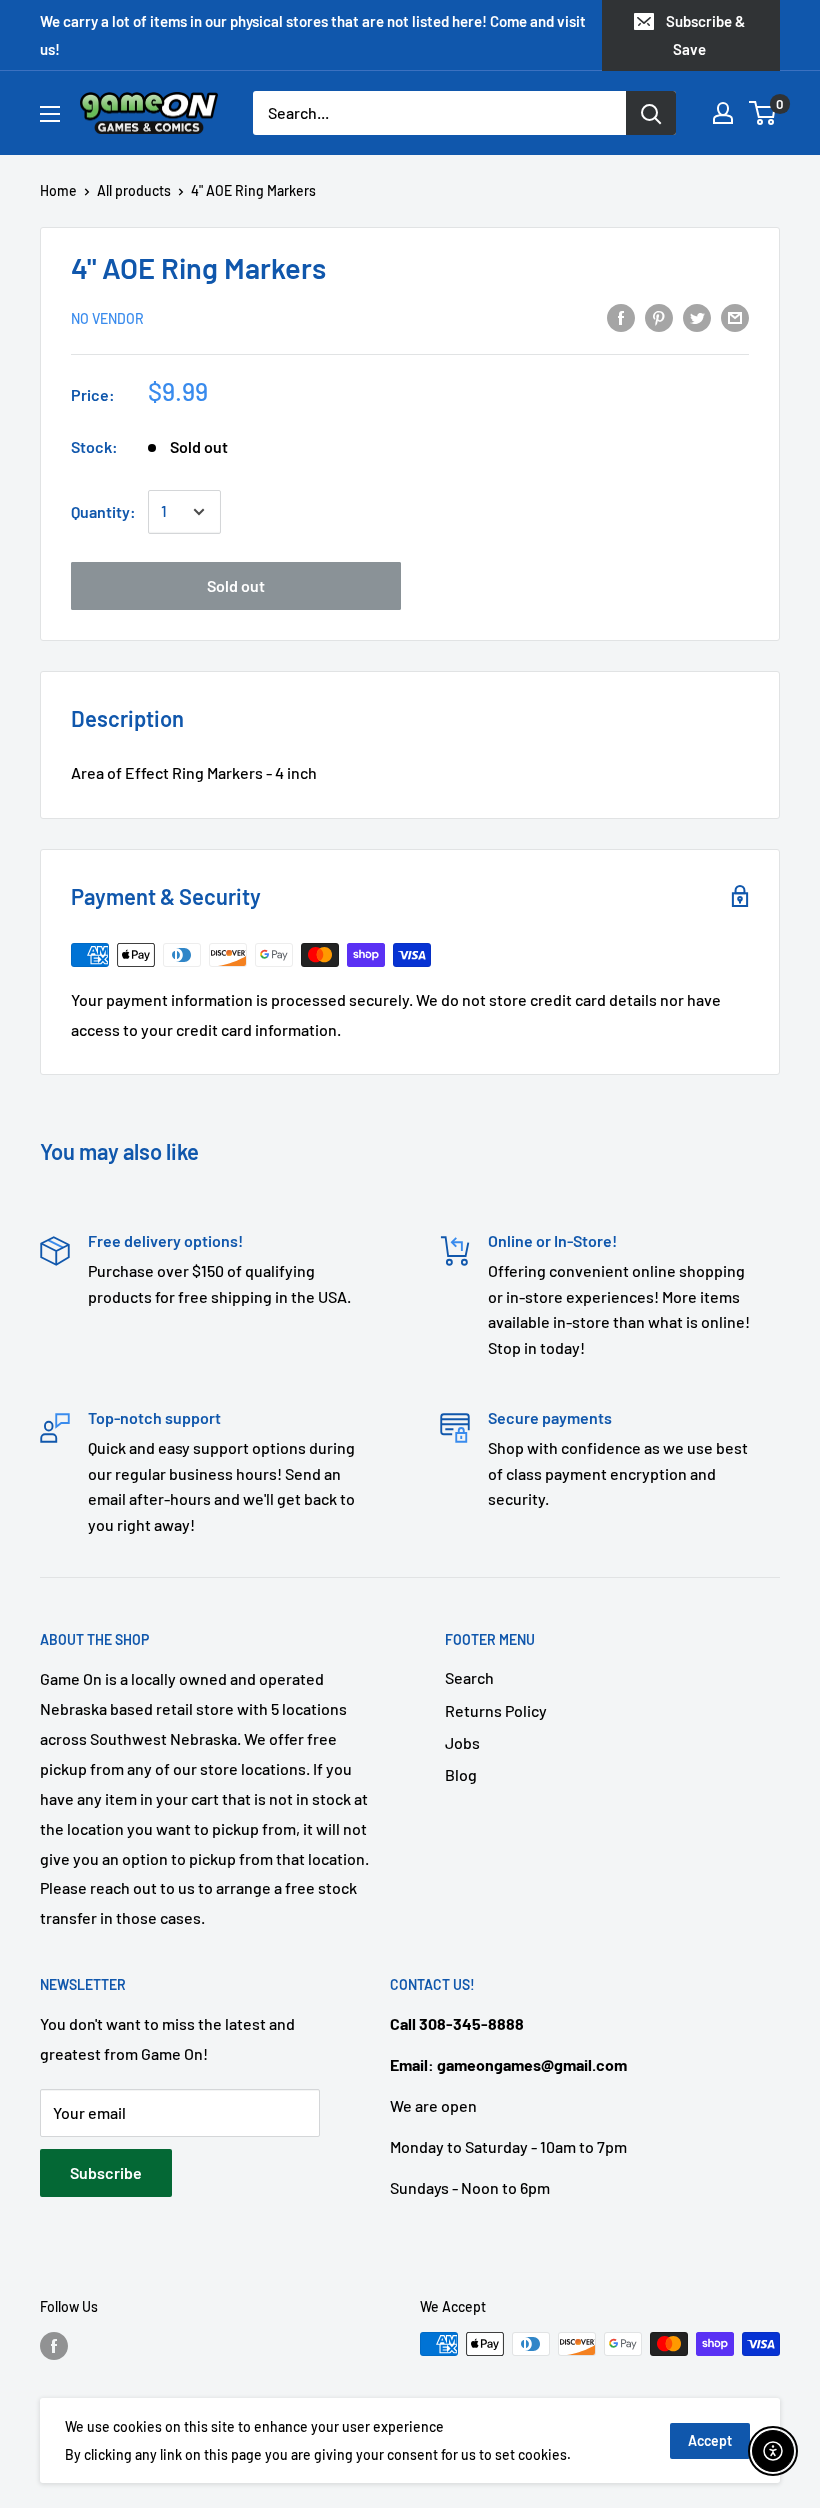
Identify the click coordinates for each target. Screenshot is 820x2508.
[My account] (723, 113)
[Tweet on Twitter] (697, 316)
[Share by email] (735, 316)
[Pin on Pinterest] (659, 316)
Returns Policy (496, 1710)
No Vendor (107, 318)
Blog (461, 1774)
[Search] (651, 113)
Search (469, 1677)
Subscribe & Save (705, 35)
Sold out (236, 585)
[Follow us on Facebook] (54, 2346)
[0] (763, 113)
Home (58, 190)
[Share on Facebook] (621, 316)
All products (134, 190)
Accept (710, 2440)
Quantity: (103, 511)
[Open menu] (50, 114)
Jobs (462, 1742)
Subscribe (106, 2172)
